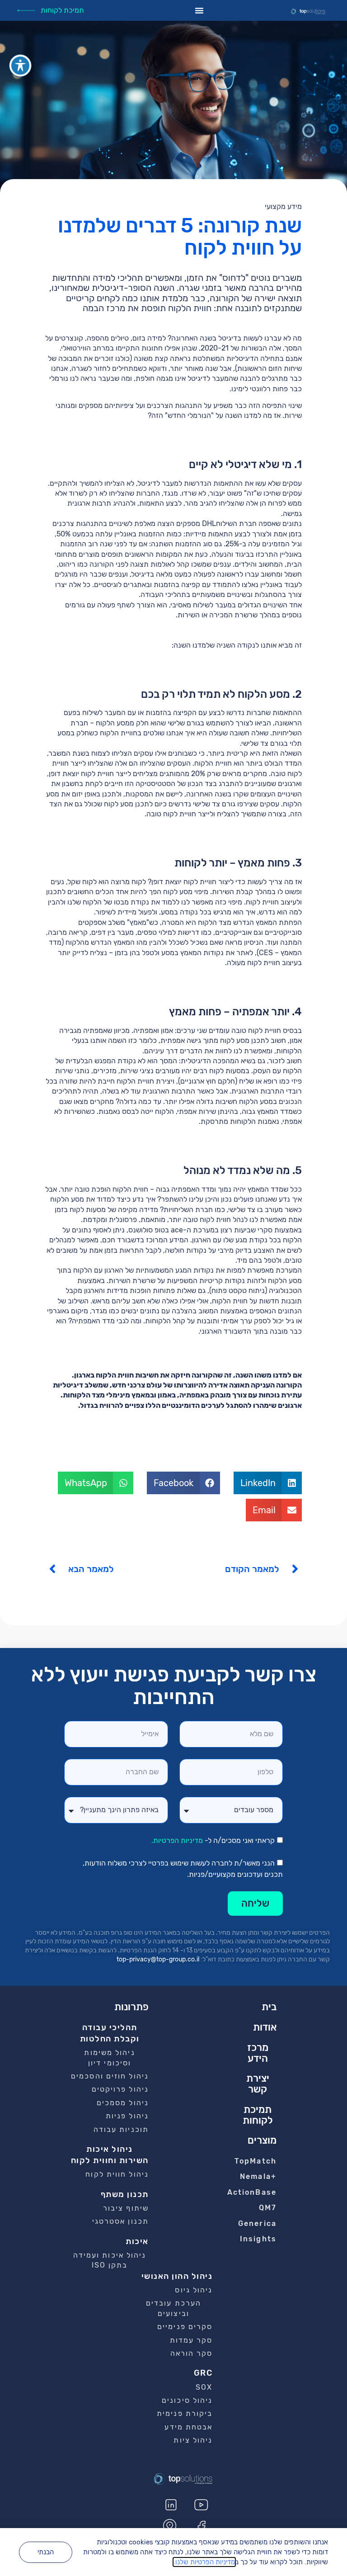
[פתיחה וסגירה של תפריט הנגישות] (20, 66)
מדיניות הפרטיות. (177, 1841)
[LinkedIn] (171, 2505)
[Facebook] (201, 2527)
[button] (268, 1483)
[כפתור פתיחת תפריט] (199, 10)
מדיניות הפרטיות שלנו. (204, 2562)
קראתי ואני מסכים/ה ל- (213, 1841)
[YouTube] (201, 2505)
